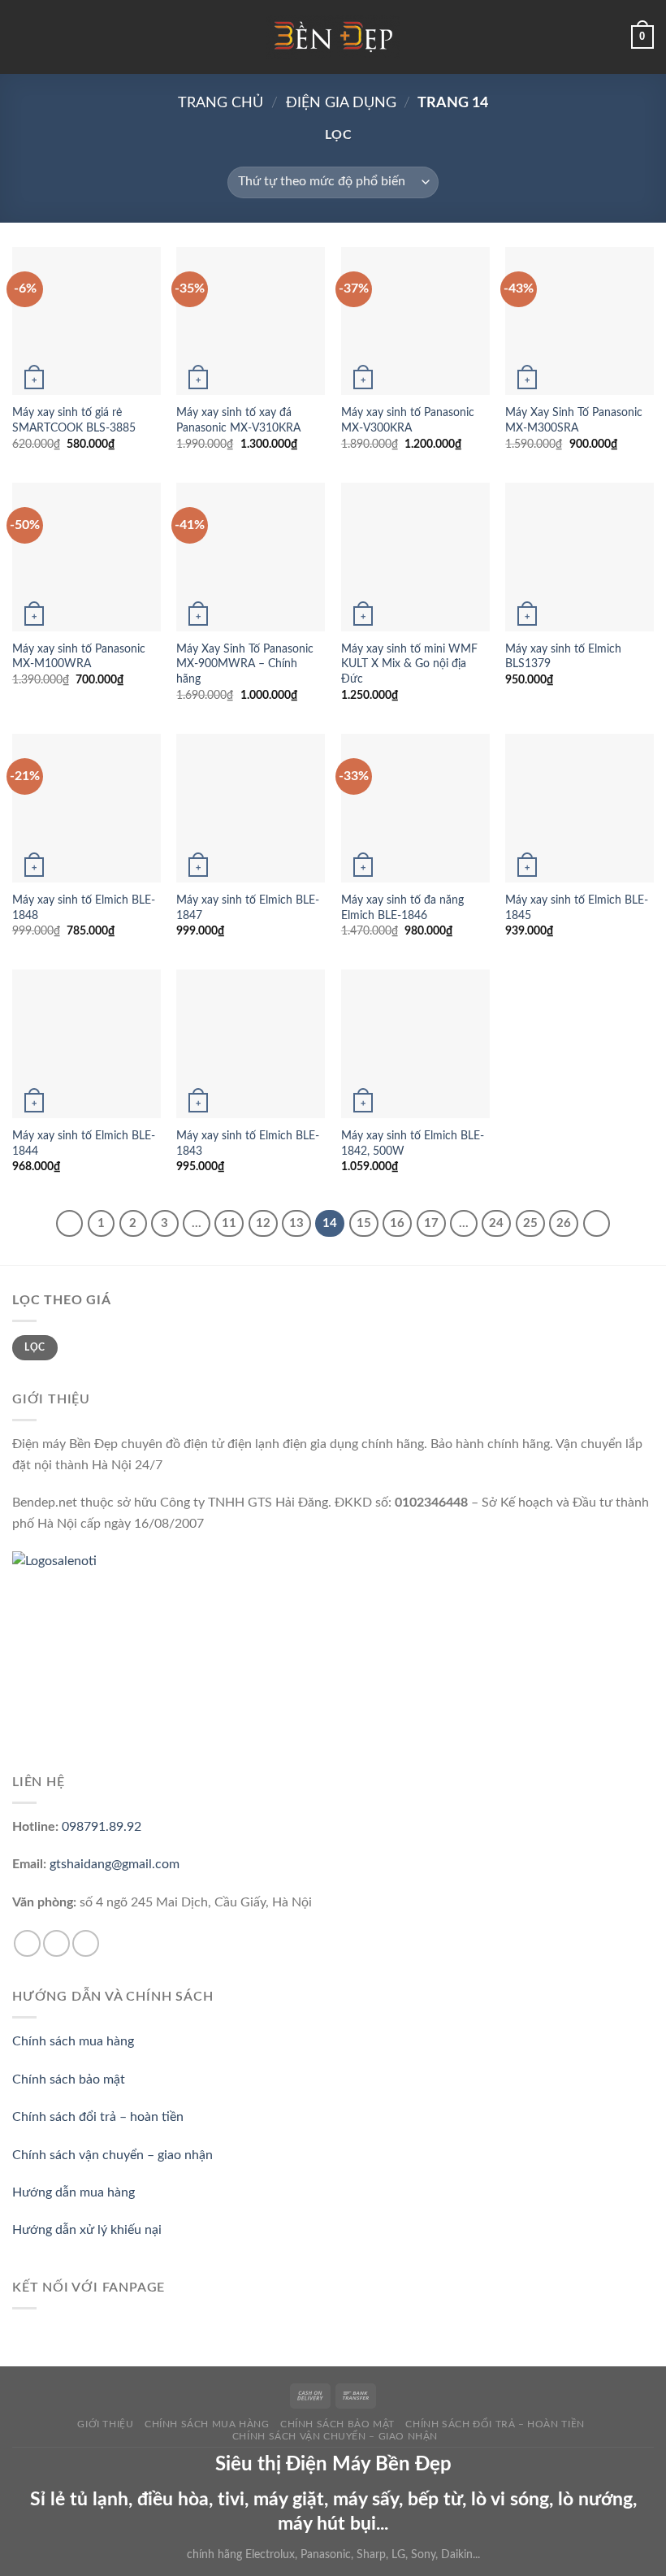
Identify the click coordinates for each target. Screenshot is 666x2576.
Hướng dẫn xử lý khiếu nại (87, 2230)
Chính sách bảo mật (69, 2079)
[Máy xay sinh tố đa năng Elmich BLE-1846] (415, 808)
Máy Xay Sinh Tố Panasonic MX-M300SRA (574, 420)
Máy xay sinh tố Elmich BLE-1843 (248, 1143)
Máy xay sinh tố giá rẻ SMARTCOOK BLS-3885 (74, 420)
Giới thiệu (105, 2424)
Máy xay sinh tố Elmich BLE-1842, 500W (413, 1143)
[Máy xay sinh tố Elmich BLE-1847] (251, 808)
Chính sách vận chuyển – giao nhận (112, 2155)
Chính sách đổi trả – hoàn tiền (98, 2117)
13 (296, 1223)
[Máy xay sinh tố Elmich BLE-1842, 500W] (415, 1044)
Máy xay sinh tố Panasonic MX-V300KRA (408, 420)
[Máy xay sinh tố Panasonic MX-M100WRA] (86, 557)
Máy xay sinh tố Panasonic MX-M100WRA (79, 657)
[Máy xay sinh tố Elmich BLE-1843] (251, 1044)
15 (364, 1223)
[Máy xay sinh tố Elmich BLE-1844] (86, 1044)
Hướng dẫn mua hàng (74, 2192)
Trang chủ (221, 103)
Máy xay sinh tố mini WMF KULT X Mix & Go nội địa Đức (409, 664)
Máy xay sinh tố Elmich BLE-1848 (84, 908)
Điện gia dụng (341, 103)
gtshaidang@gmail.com (115, 1864)
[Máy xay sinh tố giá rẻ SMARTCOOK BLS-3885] (86, 321)
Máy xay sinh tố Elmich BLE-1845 (577, 908)
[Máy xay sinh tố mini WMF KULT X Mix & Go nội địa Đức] (415, 557)
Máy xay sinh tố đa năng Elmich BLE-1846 (402, 908)
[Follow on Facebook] (27, 1943)
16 (397, 1223)
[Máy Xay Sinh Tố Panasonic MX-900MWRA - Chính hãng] (251, 557)
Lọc (35, 1347)
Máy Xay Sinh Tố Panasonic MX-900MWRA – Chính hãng (245, 664)
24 (496, 1223)
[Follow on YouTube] (86, 1943)
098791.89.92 (102, 1827)
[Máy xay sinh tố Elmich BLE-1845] (580, 808)
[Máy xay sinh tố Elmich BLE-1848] (86, 808)
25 (530, 1223)
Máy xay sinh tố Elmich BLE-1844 (84, 1143)
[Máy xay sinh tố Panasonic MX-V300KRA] (415, 321)
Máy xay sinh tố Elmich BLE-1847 (248, 908)
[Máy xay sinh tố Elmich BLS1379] (580, 557)
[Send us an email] (56, 1943)
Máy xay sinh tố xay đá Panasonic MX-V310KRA (238, 420)
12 (263, 1223)
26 (564, 1223)
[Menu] (22, 37)
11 (229, 1223)
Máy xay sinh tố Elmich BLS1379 (563, 657)
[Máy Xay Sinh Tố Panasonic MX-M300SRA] (580, 321)
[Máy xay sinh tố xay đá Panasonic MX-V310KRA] (251, 321)
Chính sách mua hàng (73, 2041)
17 (431, 1223)
